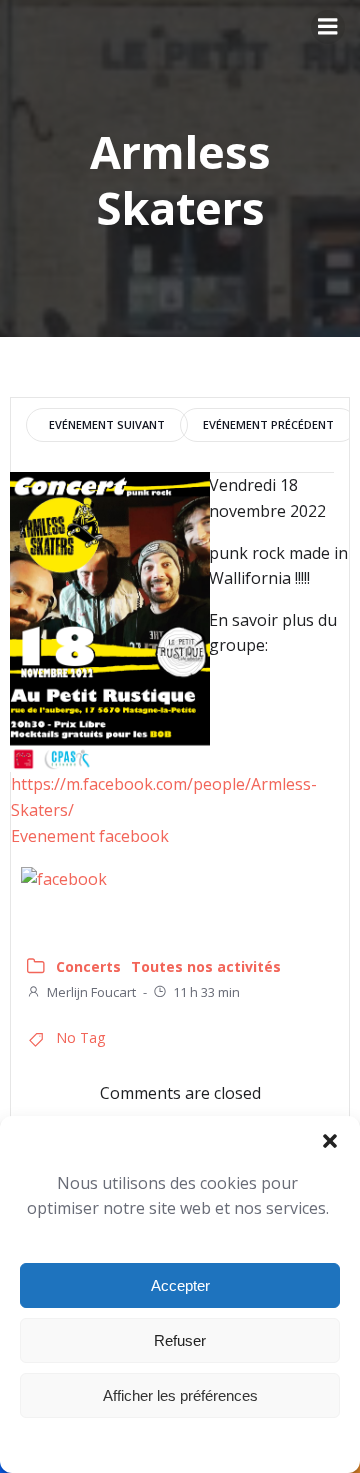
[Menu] (328, 27)
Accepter (180, 1285)
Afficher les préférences (180, 1395)
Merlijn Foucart (91, 992)
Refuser (180, 1340)
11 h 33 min (206, 992)
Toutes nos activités (206, 966)
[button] (330, 1141)
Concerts (88, 966)
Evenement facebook (90, 836)
